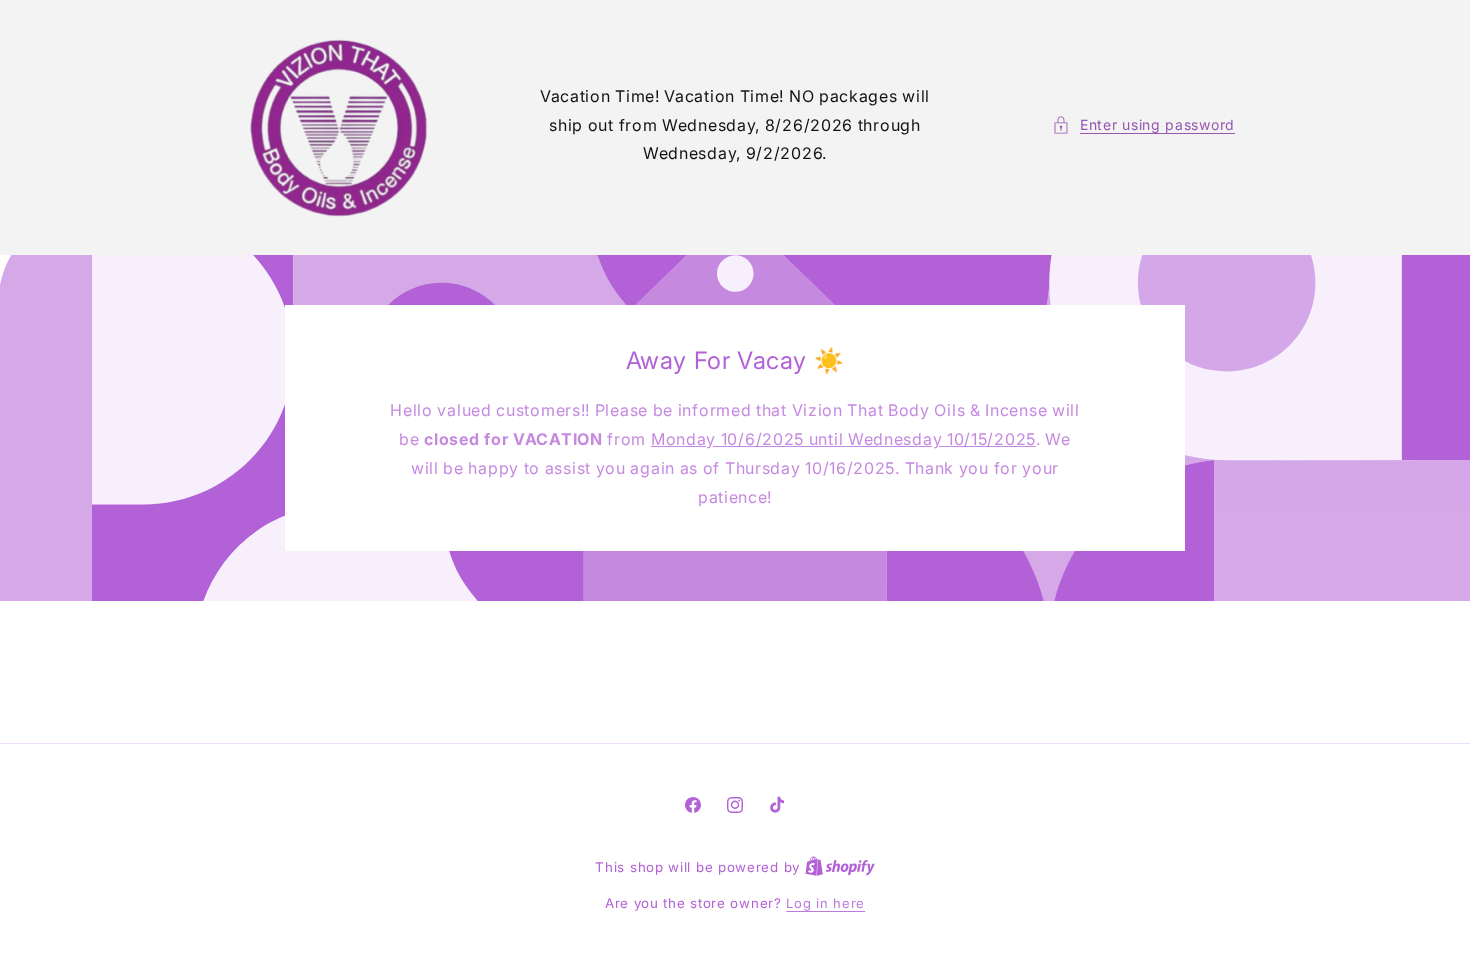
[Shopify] (840, 867)
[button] (1143, 124)
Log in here (825, 903)
